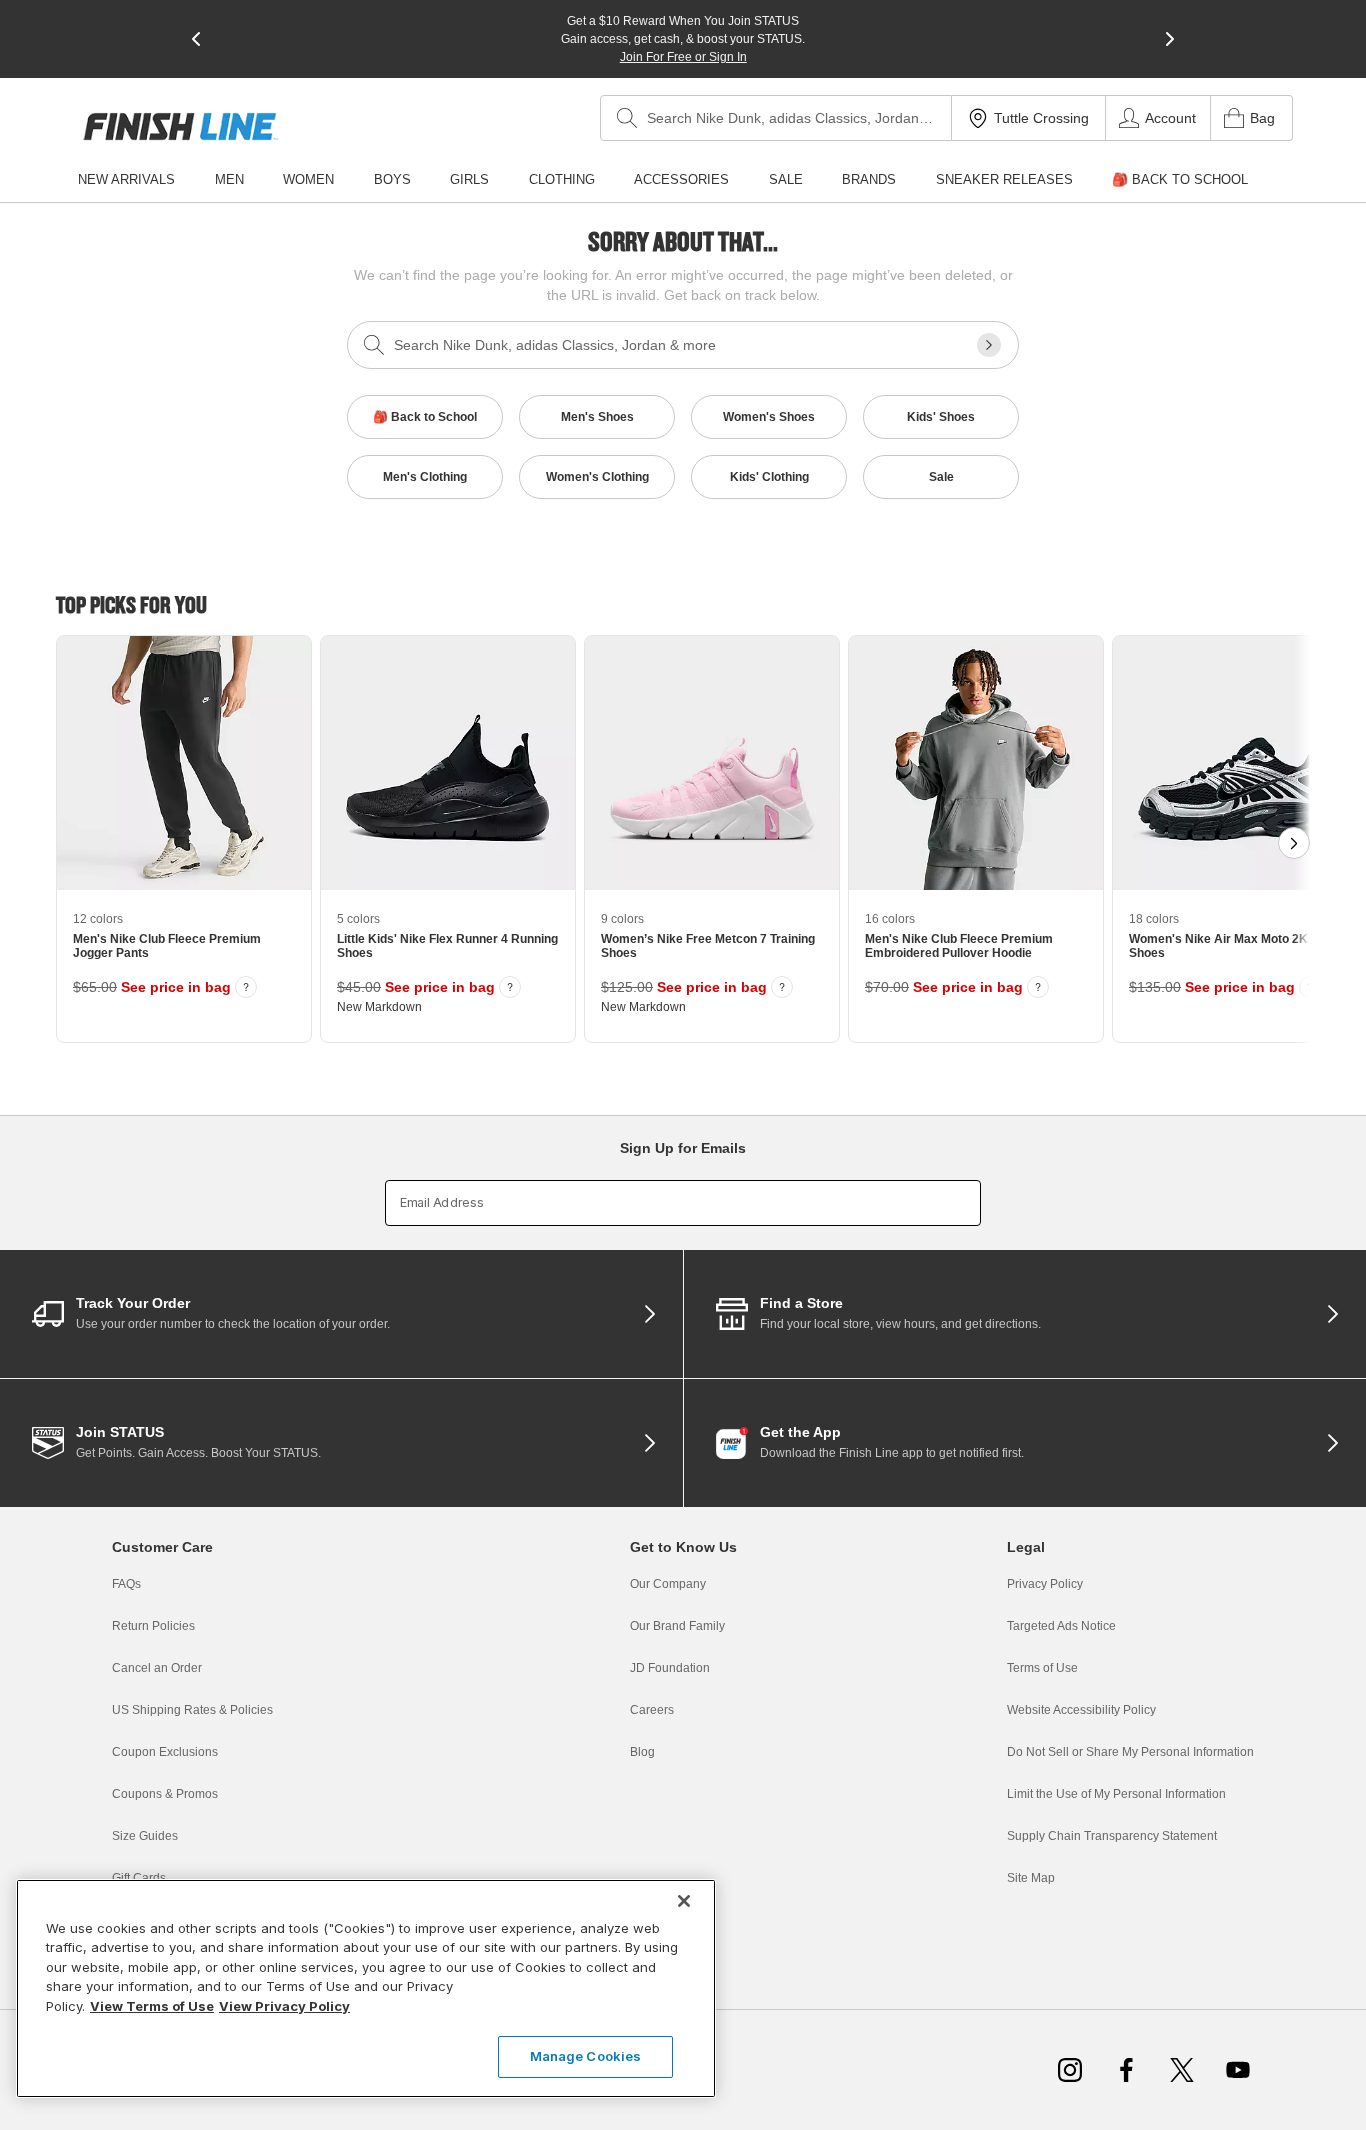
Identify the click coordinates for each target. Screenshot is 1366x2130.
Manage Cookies (586, 2056)
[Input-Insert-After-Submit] (989, 345)
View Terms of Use (152, 2006)
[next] (1170, 39)
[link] (180, 126)
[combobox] (776, 118)
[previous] (196, 39)
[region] (366, 1988)
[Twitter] (1182, 2070)
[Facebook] (1126, 2070)
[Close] (684, 1901)
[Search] (627, 118)
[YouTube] (1238, 2070)
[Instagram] (1070, 2070)
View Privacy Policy (284, 2006)
